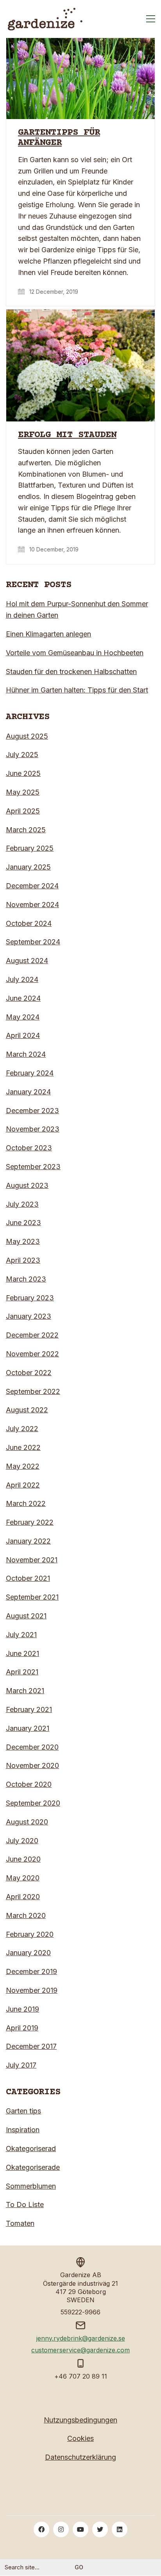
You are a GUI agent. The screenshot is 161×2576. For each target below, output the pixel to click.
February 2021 (29, 1709)
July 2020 (22, 1841)
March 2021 (25, 1691)
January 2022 (28, 1541)
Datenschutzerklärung (80, 2457)
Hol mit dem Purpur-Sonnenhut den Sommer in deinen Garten (77, 609)
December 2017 (31, 2046)
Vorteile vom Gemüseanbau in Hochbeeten (75, 653)
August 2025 (27, 736)
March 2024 (26, 1054)
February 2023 (30, 1298)
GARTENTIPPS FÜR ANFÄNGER (59, 138)
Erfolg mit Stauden (67, 435)
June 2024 (23, 998)
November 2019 (32, 1990)
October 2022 (29, 1373)
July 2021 (21, 1635)
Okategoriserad (31, 2148)
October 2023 (29, 1148)
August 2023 (27, 1185)
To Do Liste (25, 2205)
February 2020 (30, 1934)
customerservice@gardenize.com (80, 2350)
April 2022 (23, 1485)
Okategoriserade (33, 2167)
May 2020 (23, 1878)
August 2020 (27, 1822)
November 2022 (32, 1354)
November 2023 (33, 1129)
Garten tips (23, 2111)
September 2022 (33, 1391)
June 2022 (23, 1447)
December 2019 (31, 1971)
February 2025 (30, 848)
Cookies (80, 2438)
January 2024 (28, 1092)
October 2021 (28, 1578)
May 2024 (23, 1017)
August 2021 (26, 1616)
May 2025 (23, 792)
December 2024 (32, 886)
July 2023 (22, 1204)
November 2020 (32, 1765)
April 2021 (22, 1672)
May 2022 (23, 1466)
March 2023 (26, 1279)
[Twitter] (100, 2529)
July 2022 (22, 1429)
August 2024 (27, 961)
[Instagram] (61, 2529)
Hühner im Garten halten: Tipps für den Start (77, 690)
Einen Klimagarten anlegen (48, 634)
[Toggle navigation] (151, 19)
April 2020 (23, 1897)
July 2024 (22, 979)
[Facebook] (41, 2529)
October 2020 (29, 1784)
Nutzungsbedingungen (80, 2420)
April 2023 (23, 1260)
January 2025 (28, 867)
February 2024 (30, 1073)
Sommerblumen (31, 2186)
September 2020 (33, 1803)
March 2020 (26, 1915)
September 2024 (33, 942)
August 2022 (27, 1410)
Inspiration (23, 2130)
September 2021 (32, 1597)
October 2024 (29, 923)
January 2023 (29, 1316)
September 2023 (33, 1167)
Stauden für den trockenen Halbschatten (71, 672)
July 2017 (21, 2065)
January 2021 (28, 1728)
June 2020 (23, 1859)
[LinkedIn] (120, 2529)
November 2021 (32, 1560)
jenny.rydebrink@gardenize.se (81, 2338)
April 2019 (22, 2028)
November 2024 (32, 905)
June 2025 (23, 773)
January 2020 (28, 1953)
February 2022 (30, 1522)
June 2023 (23, 1223)
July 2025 (22, 755)
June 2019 (22, 2009)
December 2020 (32, 1747)
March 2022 (26, 1503)
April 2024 (23, 1035)
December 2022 (32, 1335)
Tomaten (20, 2223)
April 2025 (23, 811)
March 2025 (26, 830)
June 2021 (22, 1653)
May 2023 (23, 1241)
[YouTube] (80, 2529)
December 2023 (32, 1111)
